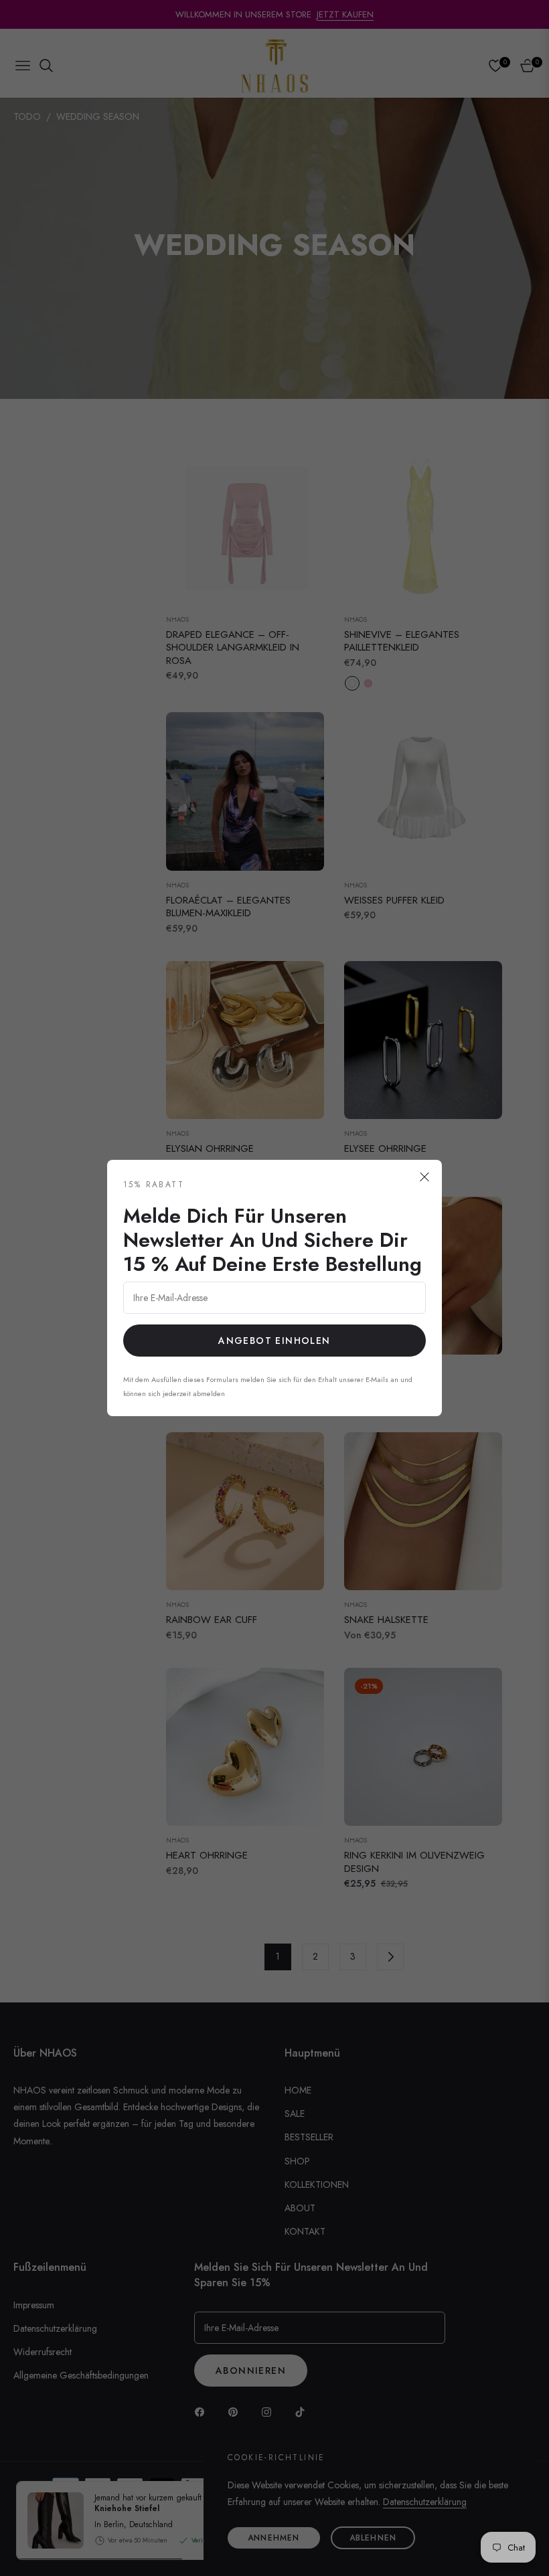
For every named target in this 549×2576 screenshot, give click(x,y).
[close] (424, 1177)
